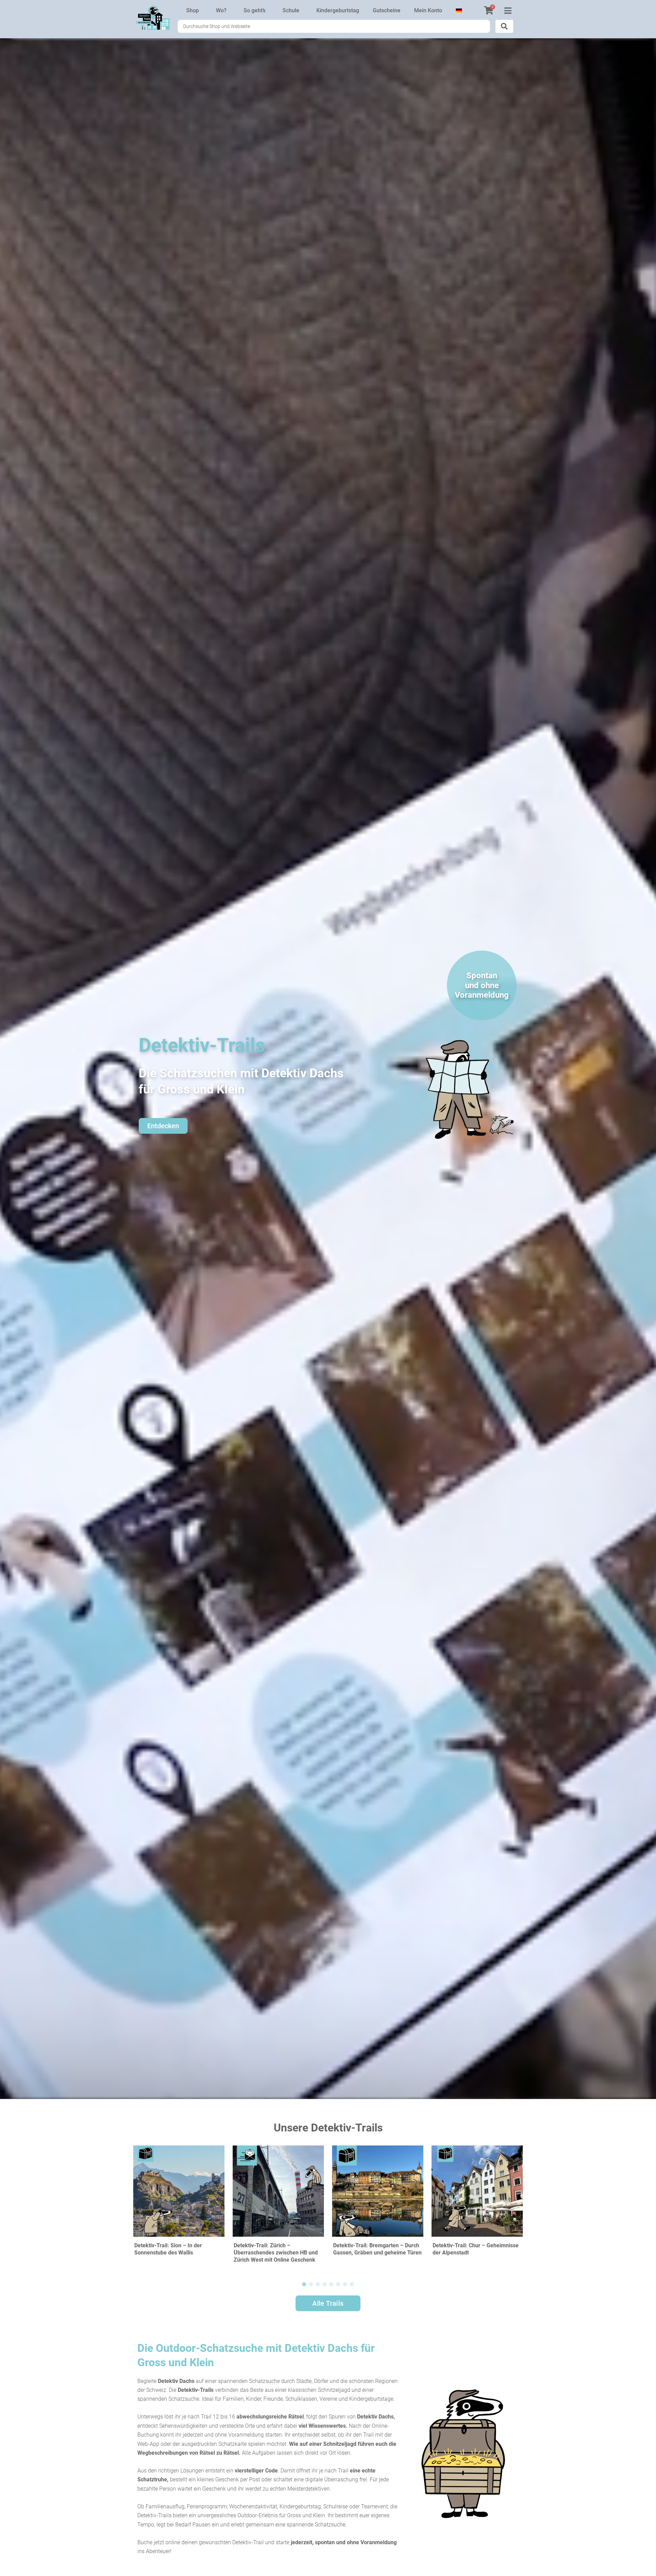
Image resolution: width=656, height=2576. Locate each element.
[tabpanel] (179, 2209)
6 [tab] (338, 2285)
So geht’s (255, 10)
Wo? (221, 10)
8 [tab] (352, 2285)
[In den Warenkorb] (218, 2157)
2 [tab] (311, 2285)
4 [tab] (325, 2285)
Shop (193, 10)
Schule (291, 10)
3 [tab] (318, 2285)
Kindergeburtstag (338, 10)
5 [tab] (331, 2285)
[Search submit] (504, 26)
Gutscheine (387, 10)
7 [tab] (345, 2285)
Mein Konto (428, 10)
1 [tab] (304, 2285)
